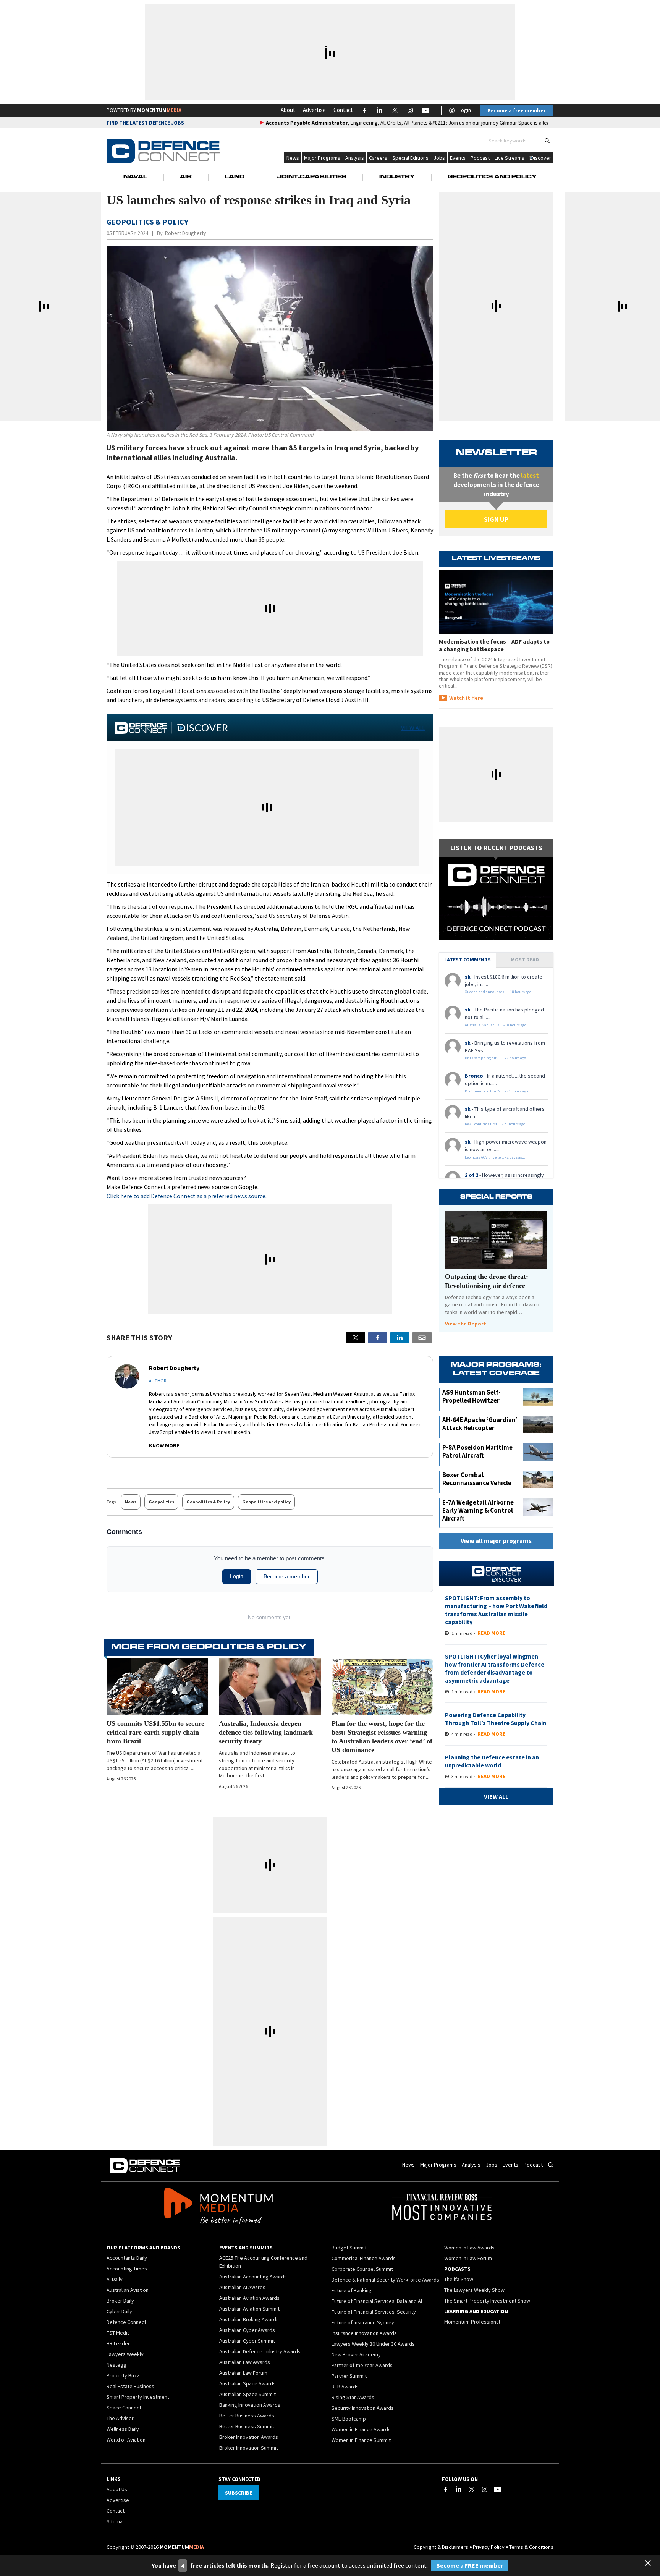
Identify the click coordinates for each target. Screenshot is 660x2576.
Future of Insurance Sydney (363, 2322)
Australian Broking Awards (249, 2319)
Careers (378, 158)
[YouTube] (498, 2489)
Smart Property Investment (138, 2397)
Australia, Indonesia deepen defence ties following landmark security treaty (266, 1732)
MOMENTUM (159, 110)
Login (465, 110)
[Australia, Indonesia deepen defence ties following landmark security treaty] (270, 1687)
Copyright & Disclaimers (441, 2547)
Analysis (355, 158)
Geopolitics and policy (266, 1502)
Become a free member (517, 110)
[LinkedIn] (459, 2489)
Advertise (314, 110)
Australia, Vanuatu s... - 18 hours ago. (496, 1025)
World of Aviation (126, 2440)
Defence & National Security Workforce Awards (385, 2280)
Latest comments (467, 960)
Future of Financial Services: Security (374, 2312)
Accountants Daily (127, 2258)
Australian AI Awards (242, 2287)
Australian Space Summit (247, 2394)
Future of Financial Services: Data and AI (377, 2301)
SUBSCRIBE (239, 2493)
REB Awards (345, 2387)
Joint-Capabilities (312, 177)
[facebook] (378, 1338)
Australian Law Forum (243, 2373)
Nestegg (116, 2365)
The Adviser (120, 2418)
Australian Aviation (128, 2290)
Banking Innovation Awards (250, 2405)
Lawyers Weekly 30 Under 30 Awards (373, 2344)
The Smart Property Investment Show (487, 2301)
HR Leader (118, 2343)
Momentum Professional (472, 2322)
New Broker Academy (356, 2354)
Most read (525, 960)
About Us (117, 2489)
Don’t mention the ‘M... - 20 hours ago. (497, 1091)
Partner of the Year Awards (362, 2365)
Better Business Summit (247, 2426)
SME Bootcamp (349, 2419)
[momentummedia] (218, 2207)
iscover (543, 158)
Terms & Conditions (531, 2547)
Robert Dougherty (186, 233)
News (293, 158)
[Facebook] (446, 2489)
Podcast (480, 158)
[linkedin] (400, 1338)
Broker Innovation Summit (249, 2448)
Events (458, 158)
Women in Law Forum (468, 2258)
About (288, 110)
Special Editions (410, 158)
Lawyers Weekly (125, 2354)
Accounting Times (127, 2269)
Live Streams (510, 158)
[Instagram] (485, 2489)
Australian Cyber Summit (247, 2341)
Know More (164, 1445)
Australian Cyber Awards (247, 2330)
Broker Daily (120, 2301)
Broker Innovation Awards (249, 2437)
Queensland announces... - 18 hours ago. (499, 992)
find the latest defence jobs (145, 123)
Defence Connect (126, 2322)
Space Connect (124, 2408)
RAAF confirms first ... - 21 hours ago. (496, 1124)
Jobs (439, 158)
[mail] (422, 1338)
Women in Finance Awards (361, 2429)
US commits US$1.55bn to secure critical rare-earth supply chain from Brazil (155, 1732)
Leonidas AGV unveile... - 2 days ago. (495, 1157)
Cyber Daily (119, 2311)
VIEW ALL (413, 728)
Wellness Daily (123, 2429)
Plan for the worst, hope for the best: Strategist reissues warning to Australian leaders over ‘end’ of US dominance (382, 1737)
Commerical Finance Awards (364, 2258)
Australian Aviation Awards (249, 2298)
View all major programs (496, 1541)
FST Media (118, 2333)
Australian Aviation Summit (249, 2309)
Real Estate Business (130, 2386)
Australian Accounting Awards (253, 2277)
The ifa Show (459, 2279)
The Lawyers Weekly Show (474, 2290)
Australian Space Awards (247, 2383)
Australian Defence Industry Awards (260, 2351)
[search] (547, 141)
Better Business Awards (247, 2416)
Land (235, 177)
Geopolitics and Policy (492, 177)
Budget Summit (349, 2248)
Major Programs (322, 158)
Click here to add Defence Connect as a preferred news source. (187, 1196)
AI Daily (115, 2279)
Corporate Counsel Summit (362, 2269)
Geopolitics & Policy (208, 1502)
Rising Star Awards (353, 2397)
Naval (135, 177)
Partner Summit (349, 2376)
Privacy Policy (489, 2547)
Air (186, 177)
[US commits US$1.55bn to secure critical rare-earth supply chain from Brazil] (157, 1687)
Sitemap (116, 2521)
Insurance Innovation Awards (364, 2333)
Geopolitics (161, 1502)
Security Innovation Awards (363, 2408)
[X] (356, 1338)
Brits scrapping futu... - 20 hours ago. (496, 1058)
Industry (397, 177)
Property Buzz (123, 2375)
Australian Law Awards (245, 2362)
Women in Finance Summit (361, 2440)
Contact (343, 110)
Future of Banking (352, 2290)
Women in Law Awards (469, 2248)
